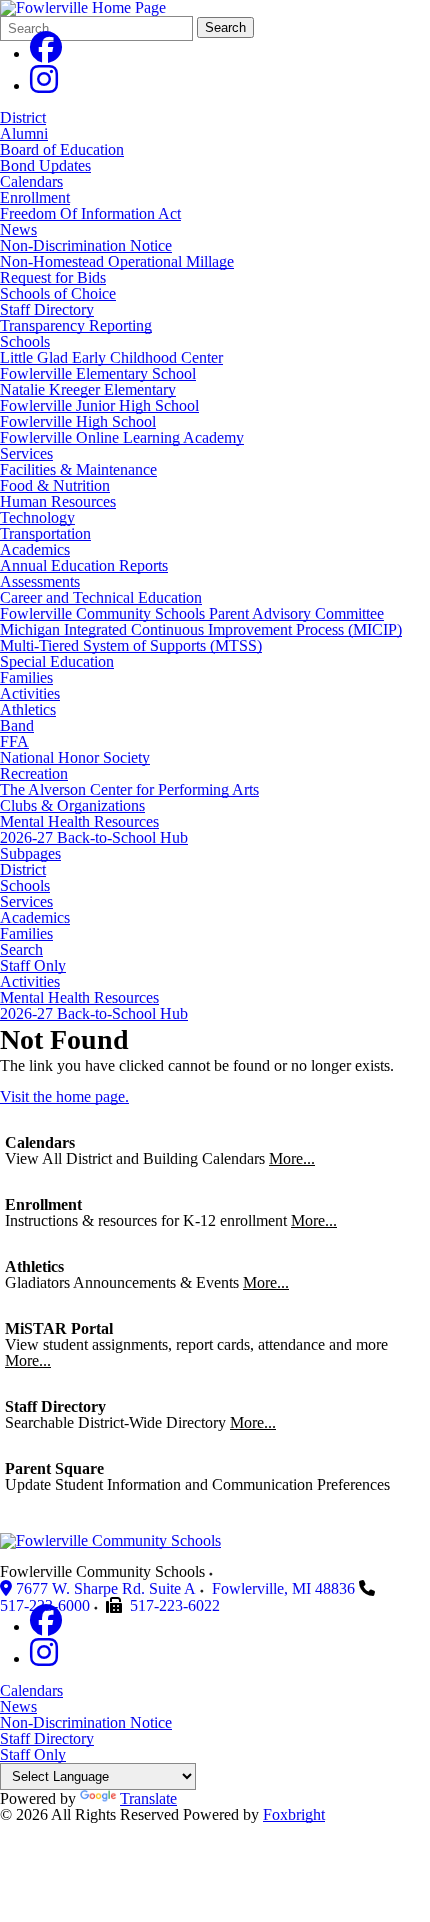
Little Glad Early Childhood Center (111, 357)
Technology (37, 517)
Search (225, 27)
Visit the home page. (64, 1096)
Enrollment (35, 197)
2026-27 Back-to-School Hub (94, 837)
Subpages (30, 854)
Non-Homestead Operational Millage (117, 261)
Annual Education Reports (84, 565)
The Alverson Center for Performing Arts (129, 789)
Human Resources (58, 501)
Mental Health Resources (79, 821)
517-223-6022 (175, 1605)
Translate (148, 1798)
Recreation (34, 773)
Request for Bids (53, 277)
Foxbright (294, 1814)
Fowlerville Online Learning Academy (122, 437)
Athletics (28, 709)
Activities (30, 693)
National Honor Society (75, 757)
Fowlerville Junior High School (99, 405)
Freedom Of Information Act (90, 213)
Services (26, 453)
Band (17, 725)
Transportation (45, 533)
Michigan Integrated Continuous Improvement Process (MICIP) (201, 629)
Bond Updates (45, 165)
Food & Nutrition (55, 485)
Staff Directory (47, 309)
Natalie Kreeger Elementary (88, 389)
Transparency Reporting (76, 325)
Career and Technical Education (101, 597)
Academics (35, 549)
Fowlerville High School (78, 421)
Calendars (31, 181)
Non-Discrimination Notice (86, 245)
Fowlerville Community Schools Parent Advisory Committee (192, 613)
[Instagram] (44, 85)
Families (26, 677)
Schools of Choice (58, 293)
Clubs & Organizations (72, 805)
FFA (14, 741)
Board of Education (62, 149)
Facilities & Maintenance (78, 469)
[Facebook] (46, 53)
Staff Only (33, 966)
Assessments (40, 581)
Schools (25, 341)
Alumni (24, 133)
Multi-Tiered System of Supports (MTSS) (131, 645)
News (18, 229)
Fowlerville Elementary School (98, 373)
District (23, 117)
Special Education (57, 661)
